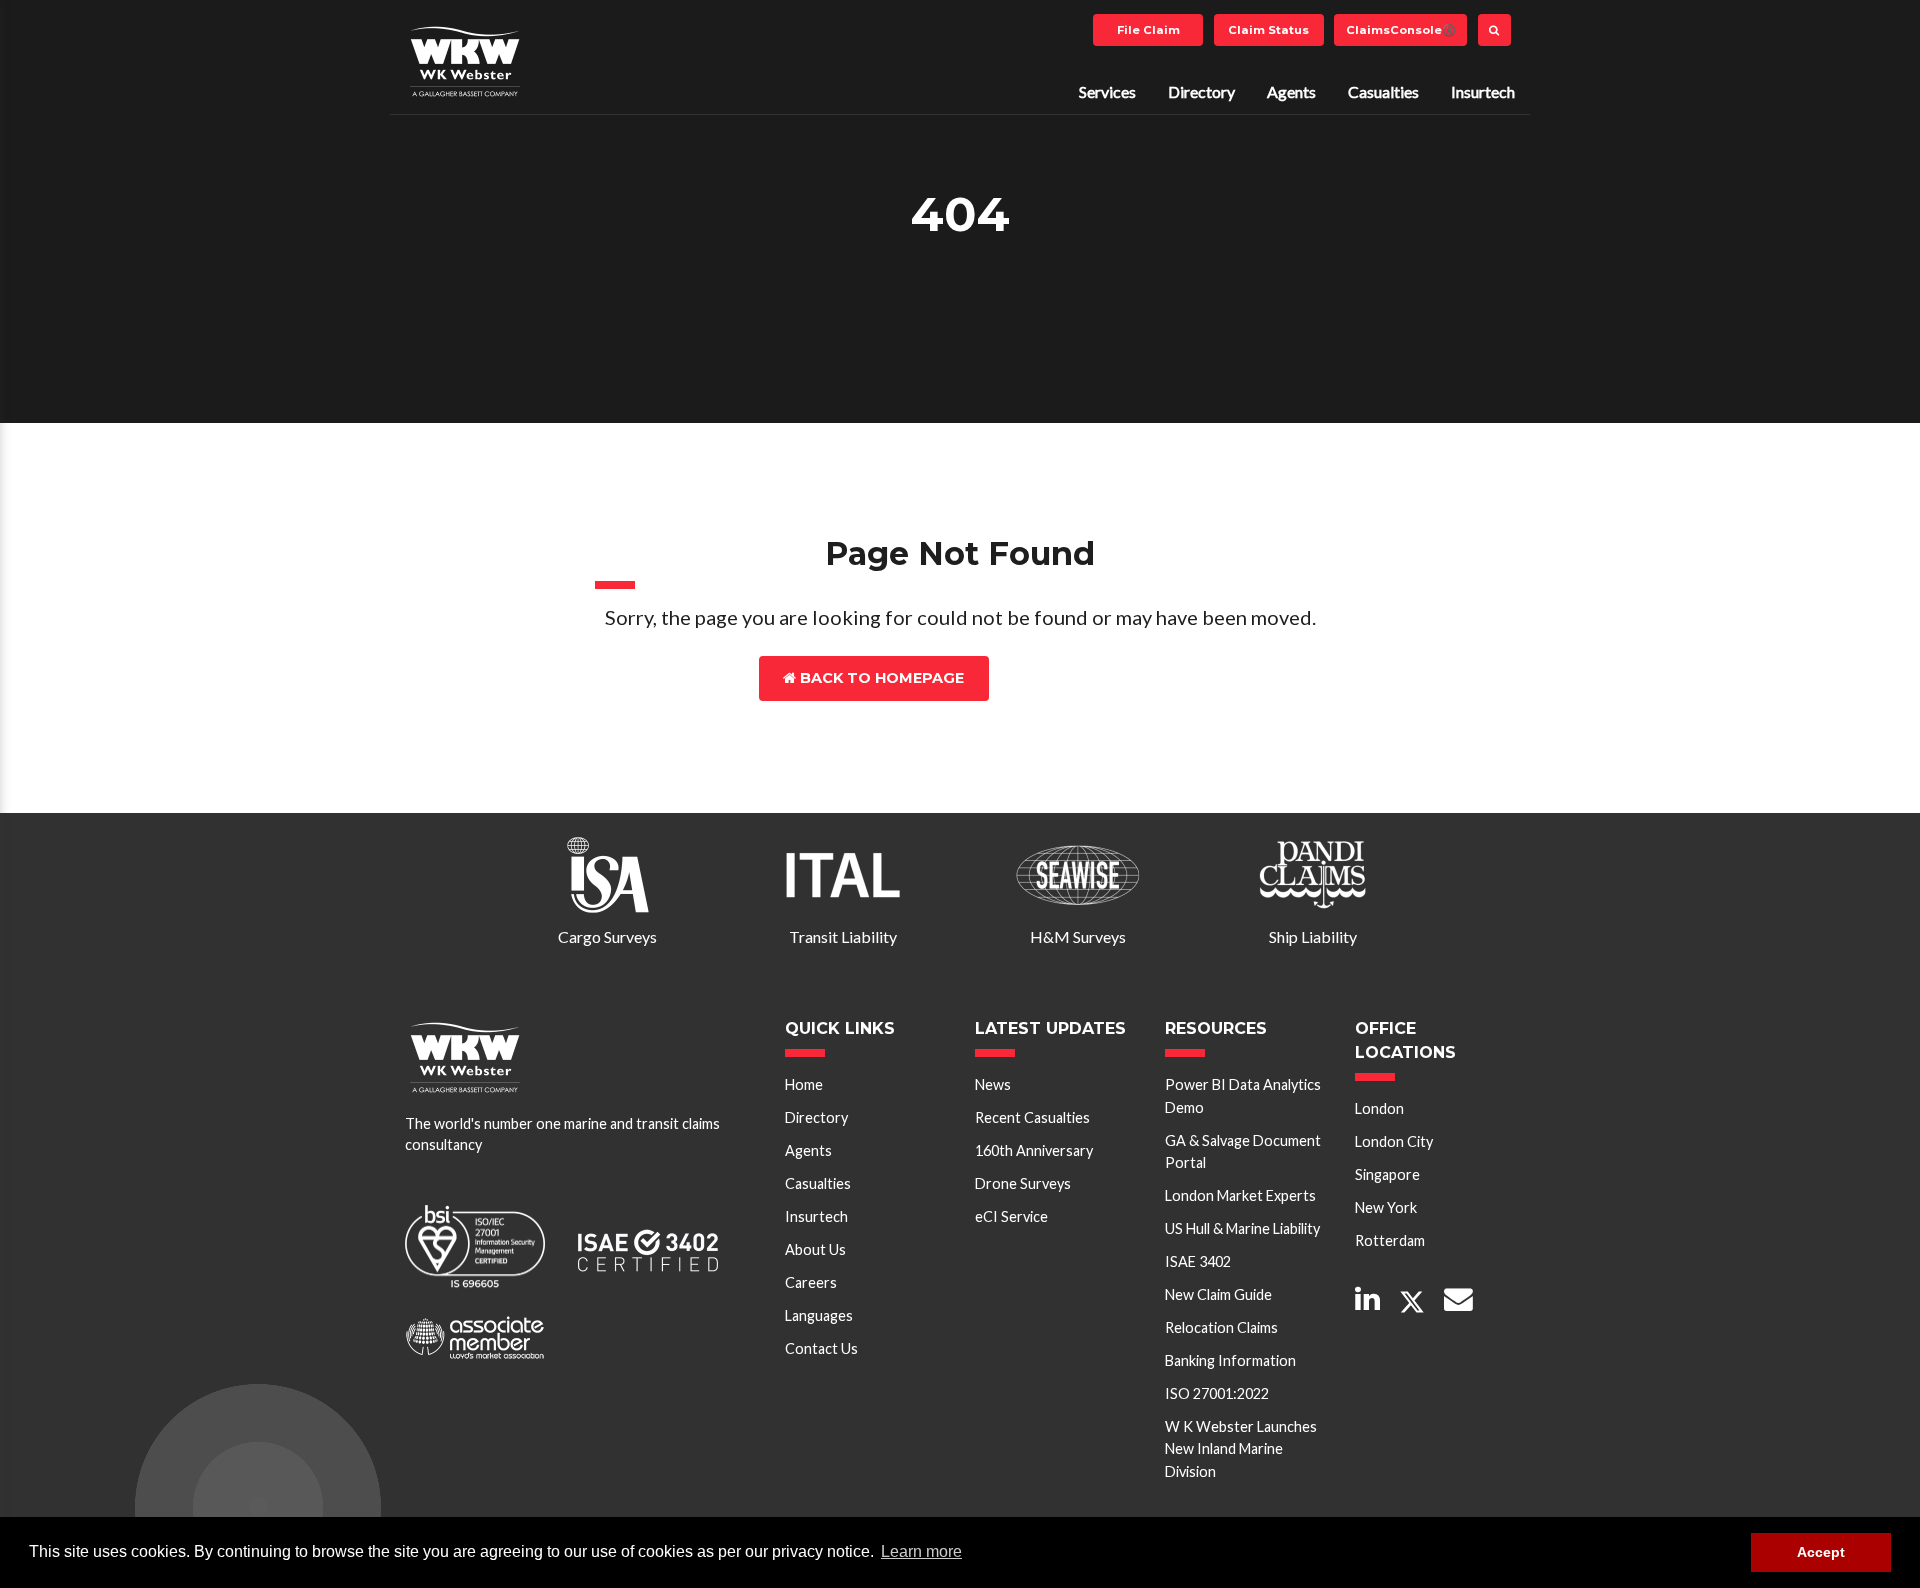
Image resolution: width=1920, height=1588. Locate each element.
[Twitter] (1412, 1302)
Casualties (1383, 91)
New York (1386, 1207)
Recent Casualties (1032, 1117)
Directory (1201, 91)
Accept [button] (1821, 1552)
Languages (819, 1315)
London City (1394, 1141)
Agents (1291, 91)
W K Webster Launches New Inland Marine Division (1241, 1449)
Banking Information (1230, 1360)
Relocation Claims (1221, 1327)
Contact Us (1083, 678)
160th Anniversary (1034, 1150)
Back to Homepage (880, 678)
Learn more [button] (921, 1551)
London (1379, 1108)
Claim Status (1268, 30)
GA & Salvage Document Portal (1243, 1151)
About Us (815, 1249)
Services (1107, 91)
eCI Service (1011, 1216)
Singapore (1387, 1174)
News (993, 1084)
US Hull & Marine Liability (1242, 1228)
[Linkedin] (1367, 1300)
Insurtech (1483, 91)
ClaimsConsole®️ (1401, 30)
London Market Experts (1240, 1195)
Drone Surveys (1023, 1183)
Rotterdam (1390, 1240)
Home (804, 1084)
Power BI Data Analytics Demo (1243, 1095)
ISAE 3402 (1198, 1261)
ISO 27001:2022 (1217, 1393)
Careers (811, 1282)
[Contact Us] (1458, 1300)
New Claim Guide (1218, 1294)
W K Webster (465, 61)
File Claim (1148, 30)
